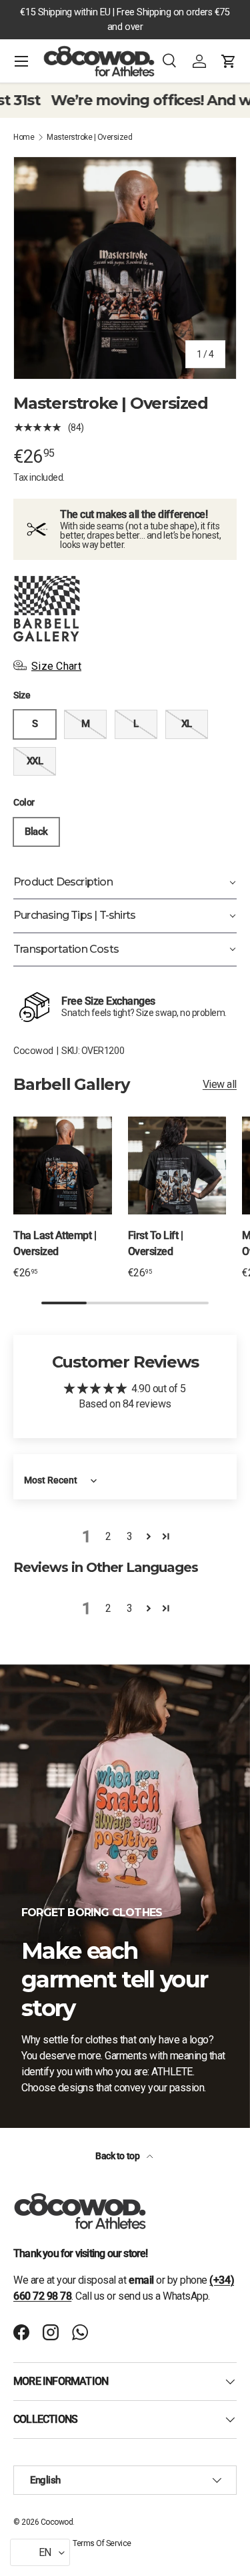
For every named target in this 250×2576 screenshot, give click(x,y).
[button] (229, 61)
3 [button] (130, 1536)
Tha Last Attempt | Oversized (55, 1243)
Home (24, 137)
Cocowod (33, 1051)
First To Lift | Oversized (156, 1243)
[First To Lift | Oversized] (177, 1166)
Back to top (118, 2156)
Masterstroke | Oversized (89, 137)
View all (220, 1084)
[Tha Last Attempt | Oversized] (63, 1166)
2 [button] (108, 1536)
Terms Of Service (102, 2543)
